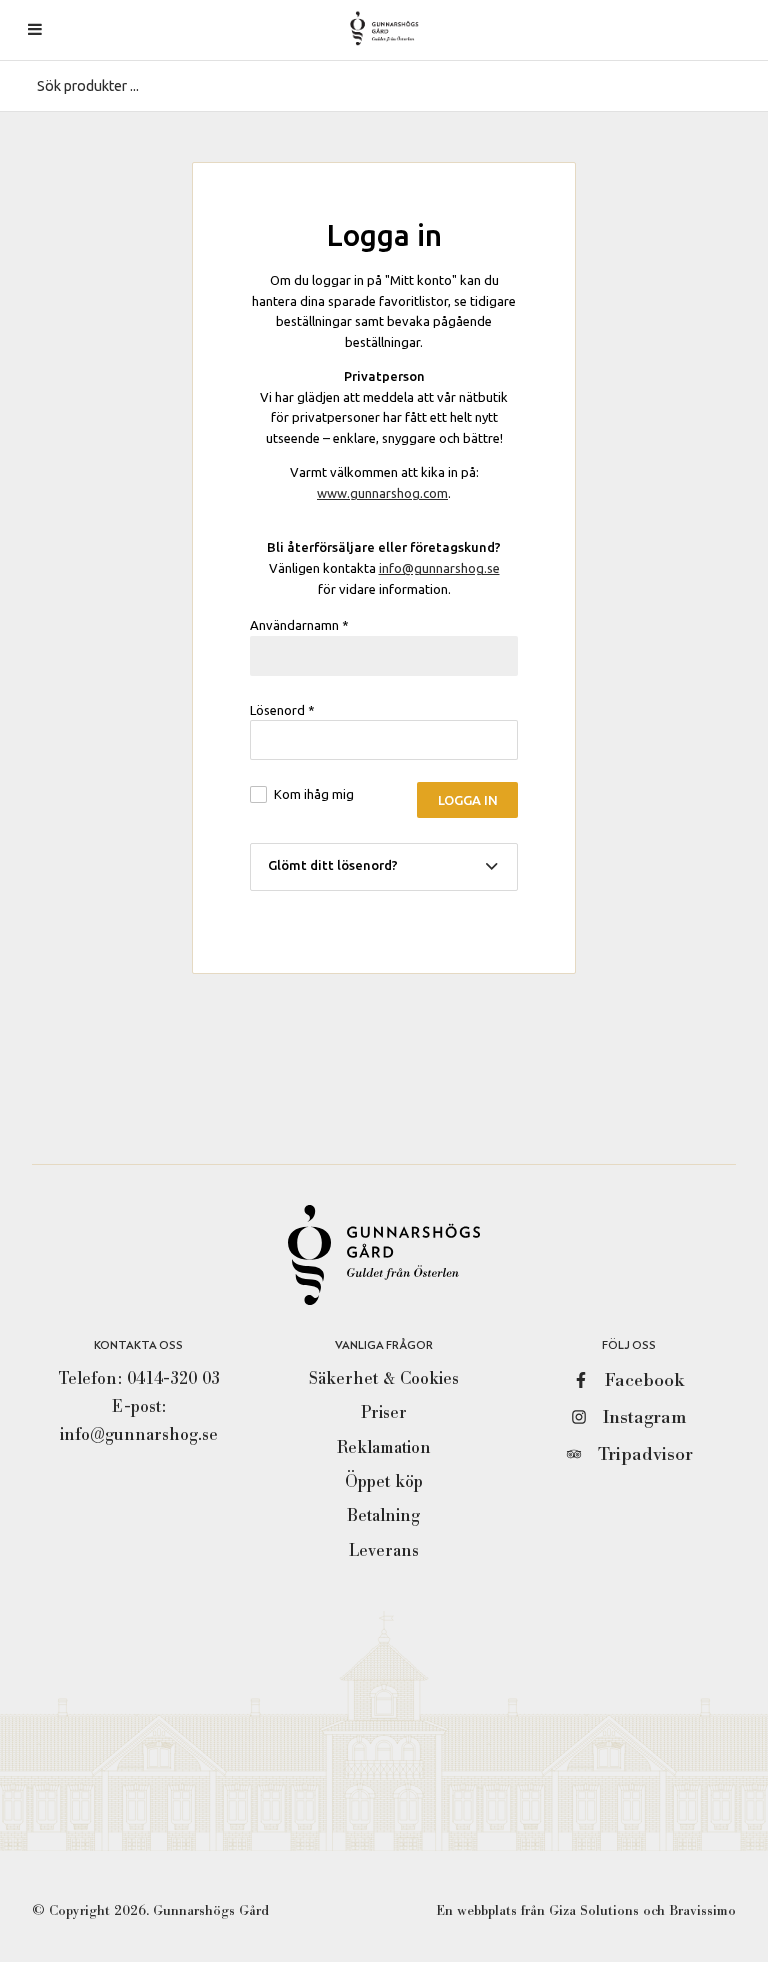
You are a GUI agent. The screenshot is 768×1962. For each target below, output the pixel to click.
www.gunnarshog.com (382, 493)
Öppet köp (384, 1481)
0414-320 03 (173, 1378)
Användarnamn (299, 625)
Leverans (384, 1550)
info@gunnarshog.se (439, 568)
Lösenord (282, 710)
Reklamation (384, 1447)
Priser (384, 1412)
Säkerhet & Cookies (384, 1378)
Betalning (383, 1515)
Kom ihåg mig (314, 794)
